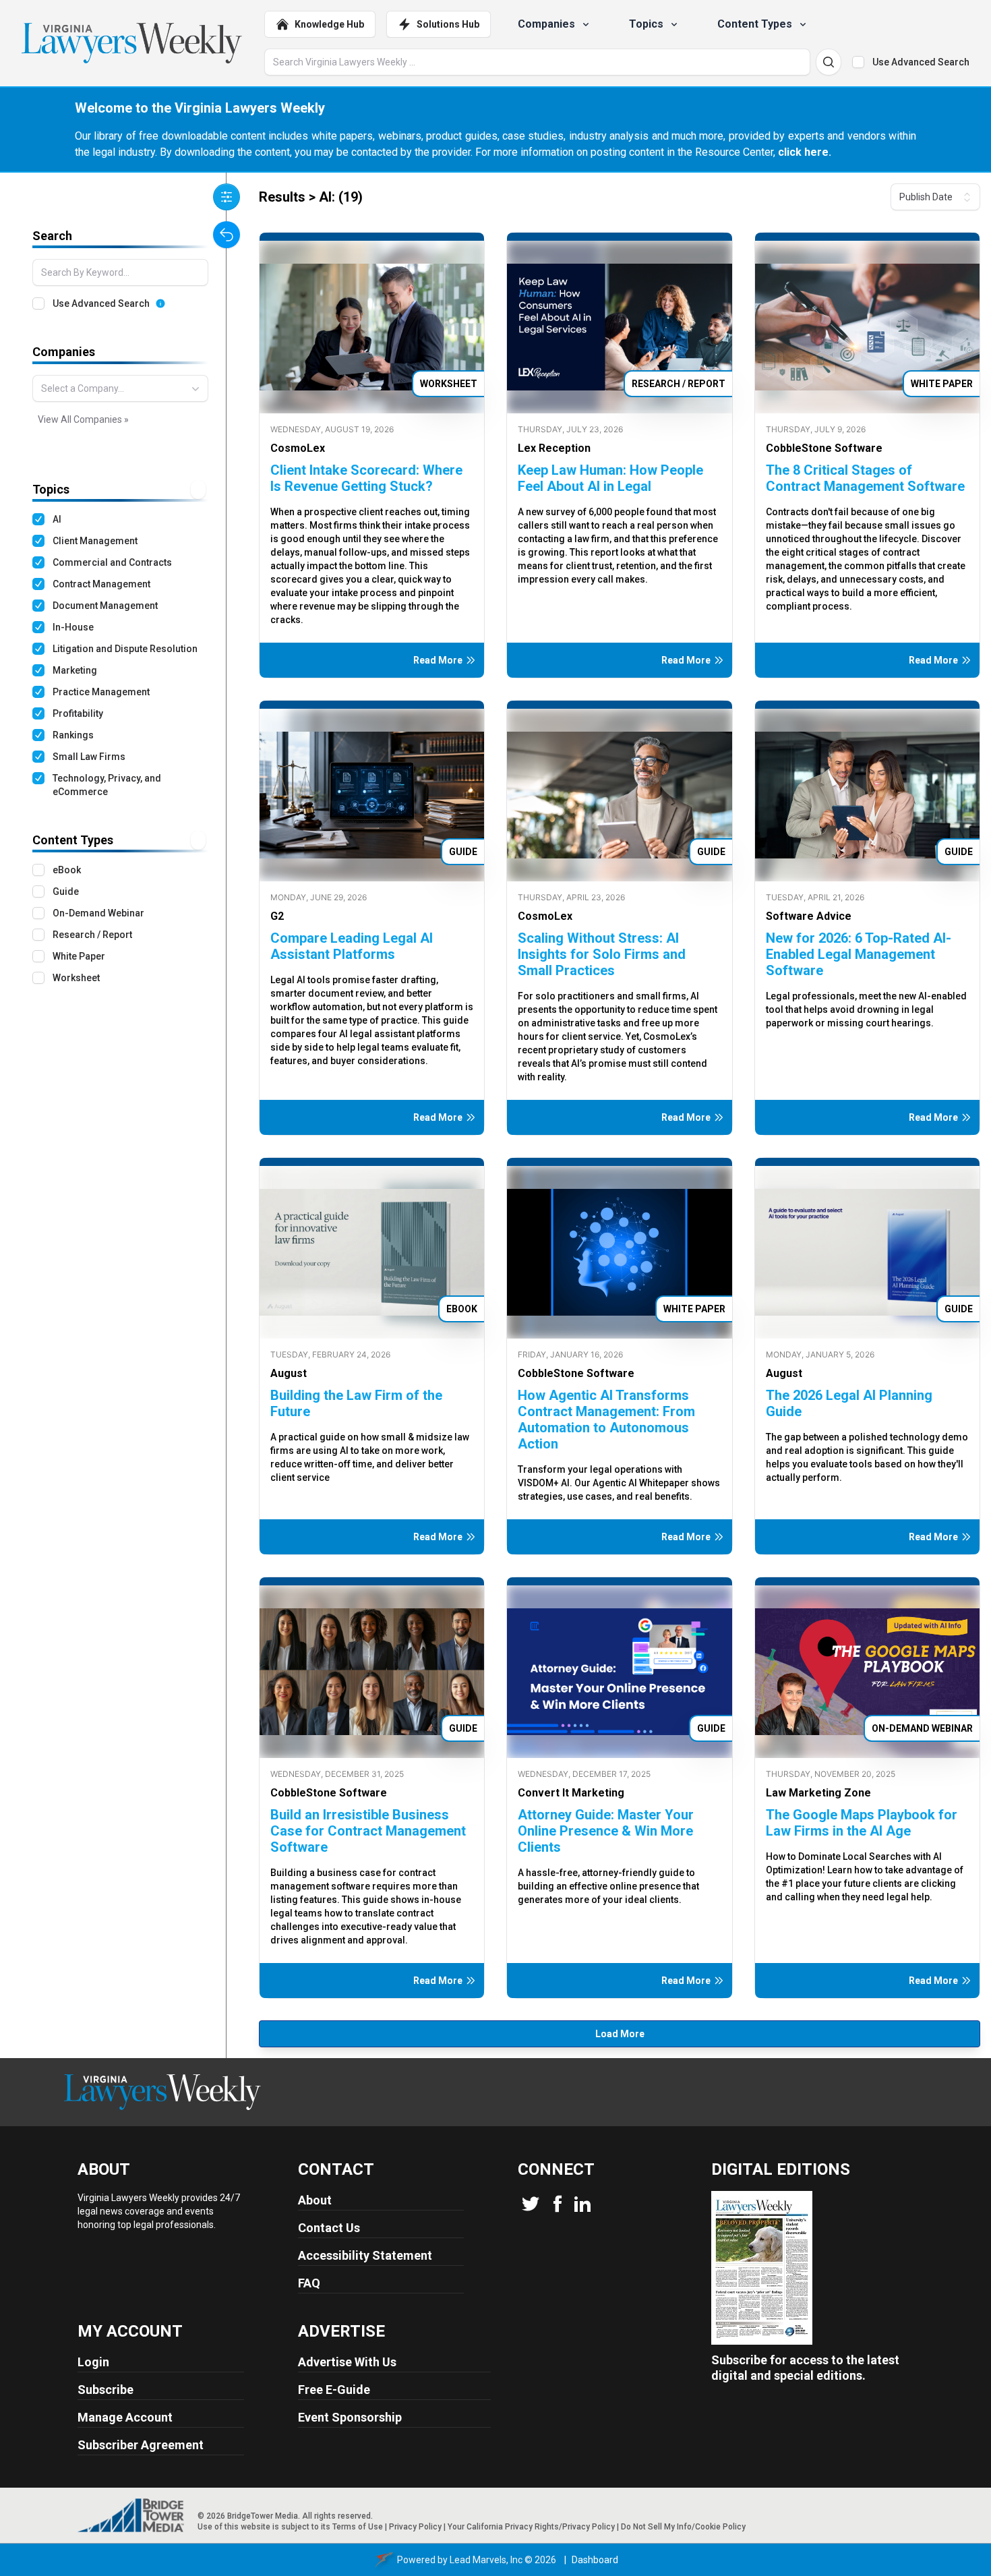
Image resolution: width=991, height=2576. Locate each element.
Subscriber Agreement (141, 2445)
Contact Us (329, 2228)
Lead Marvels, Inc (486, 2560)
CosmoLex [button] (298, 448)
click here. (805, 152)
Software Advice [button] (809, 916)
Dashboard (595, 2560)
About (315, 2200)
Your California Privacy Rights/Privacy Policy (531, 2527)
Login (93, 2362)
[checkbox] (858, 62)
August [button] (289, 1373)
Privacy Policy (415, 2527)
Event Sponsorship (350, 2417)
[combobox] (120, 388)
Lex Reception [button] (554, 448)
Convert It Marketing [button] (571, 1793)
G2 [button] (277, 916)
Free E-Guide (334, 2390)
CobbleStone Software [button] (824, 448)
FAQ (309, 2283)
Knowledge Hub (329, 24)
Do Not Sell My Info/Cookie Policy (683, 2527)
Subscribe (106, 2390)
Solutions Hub (448, 24)
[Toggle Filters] (227, 197)
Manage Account (125, 2417)
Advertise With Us (347, 2362)
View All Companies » (83, 419)
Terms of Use (358, 2527)
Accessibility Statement (365, 2255)
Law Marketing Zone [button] (818, 1793)
